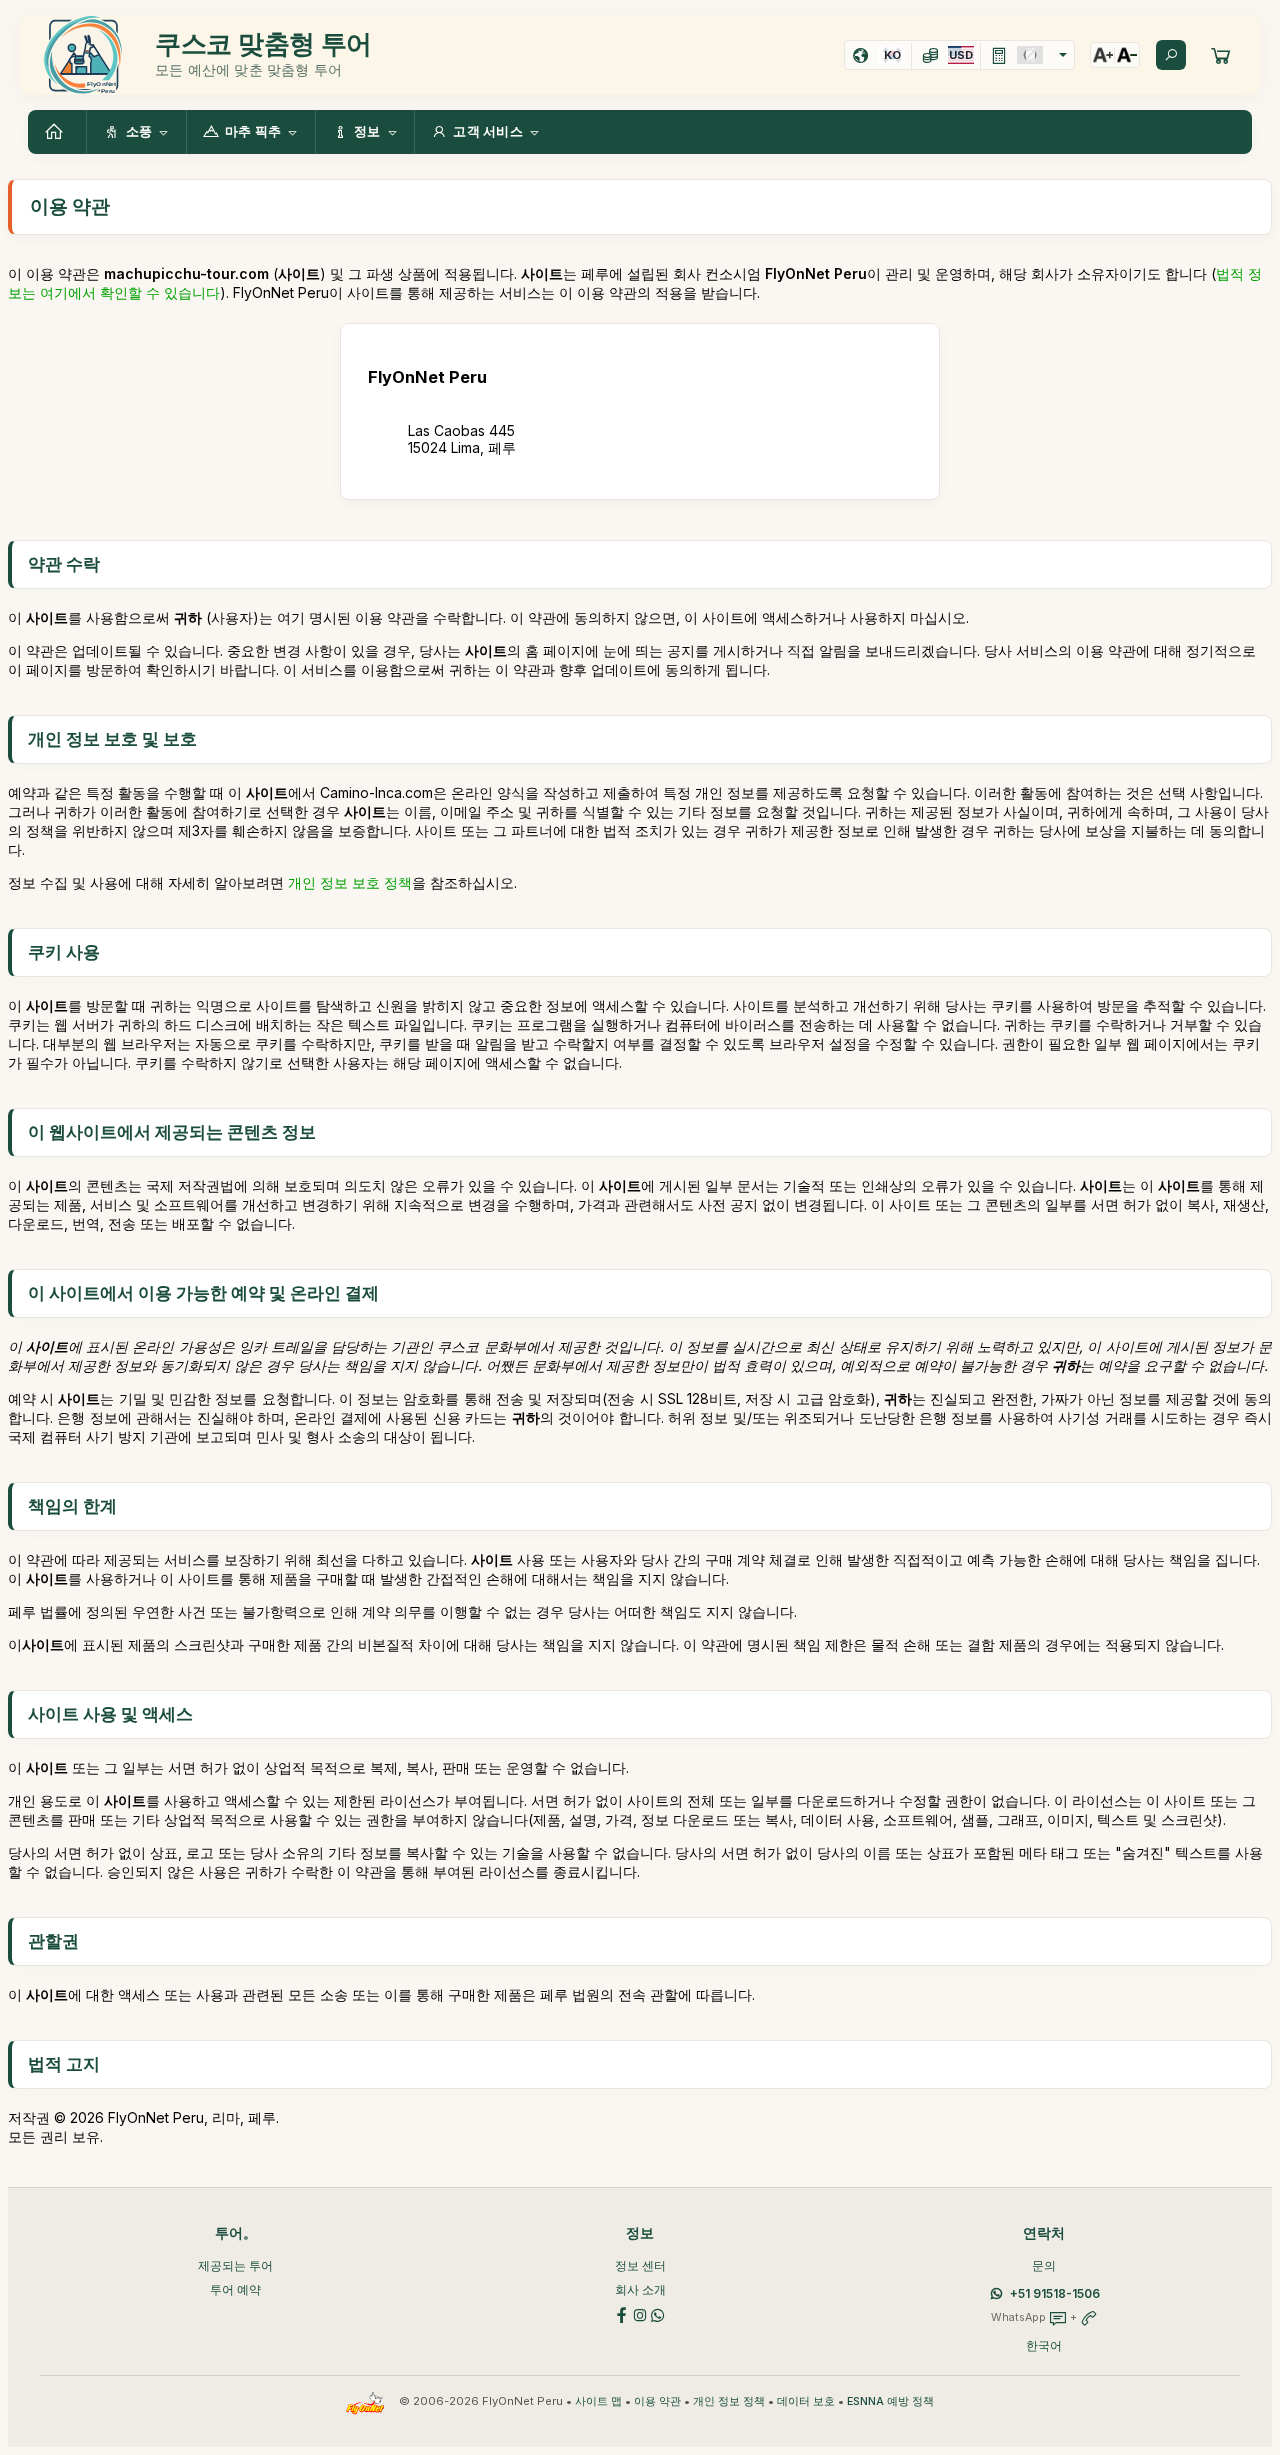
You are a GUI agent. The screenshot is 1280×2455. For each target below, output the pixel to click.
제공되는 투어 (235, 2265)
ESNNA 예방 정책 (890, 2401)
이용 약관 (657, 2401)
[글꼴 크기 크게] (1103, 55)
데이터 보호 (806, 2401)
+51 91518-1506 (1055, 2293)
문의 (1044, 2265)
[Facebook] (622, 2313)
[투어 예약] (1221, 55)
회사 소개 (640, 2289)
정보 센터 (640, 2265)
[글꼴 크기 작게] (1127, 55)
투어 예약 (235, 2289)
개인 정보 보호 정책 (350, 882)
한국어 (1044, 2345)
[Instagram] (640, 2313)
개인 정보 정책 (729, 2401)
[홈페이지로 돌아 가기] (57, 132)
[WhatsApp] (658, 2313)
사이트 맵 (598, 2401)
